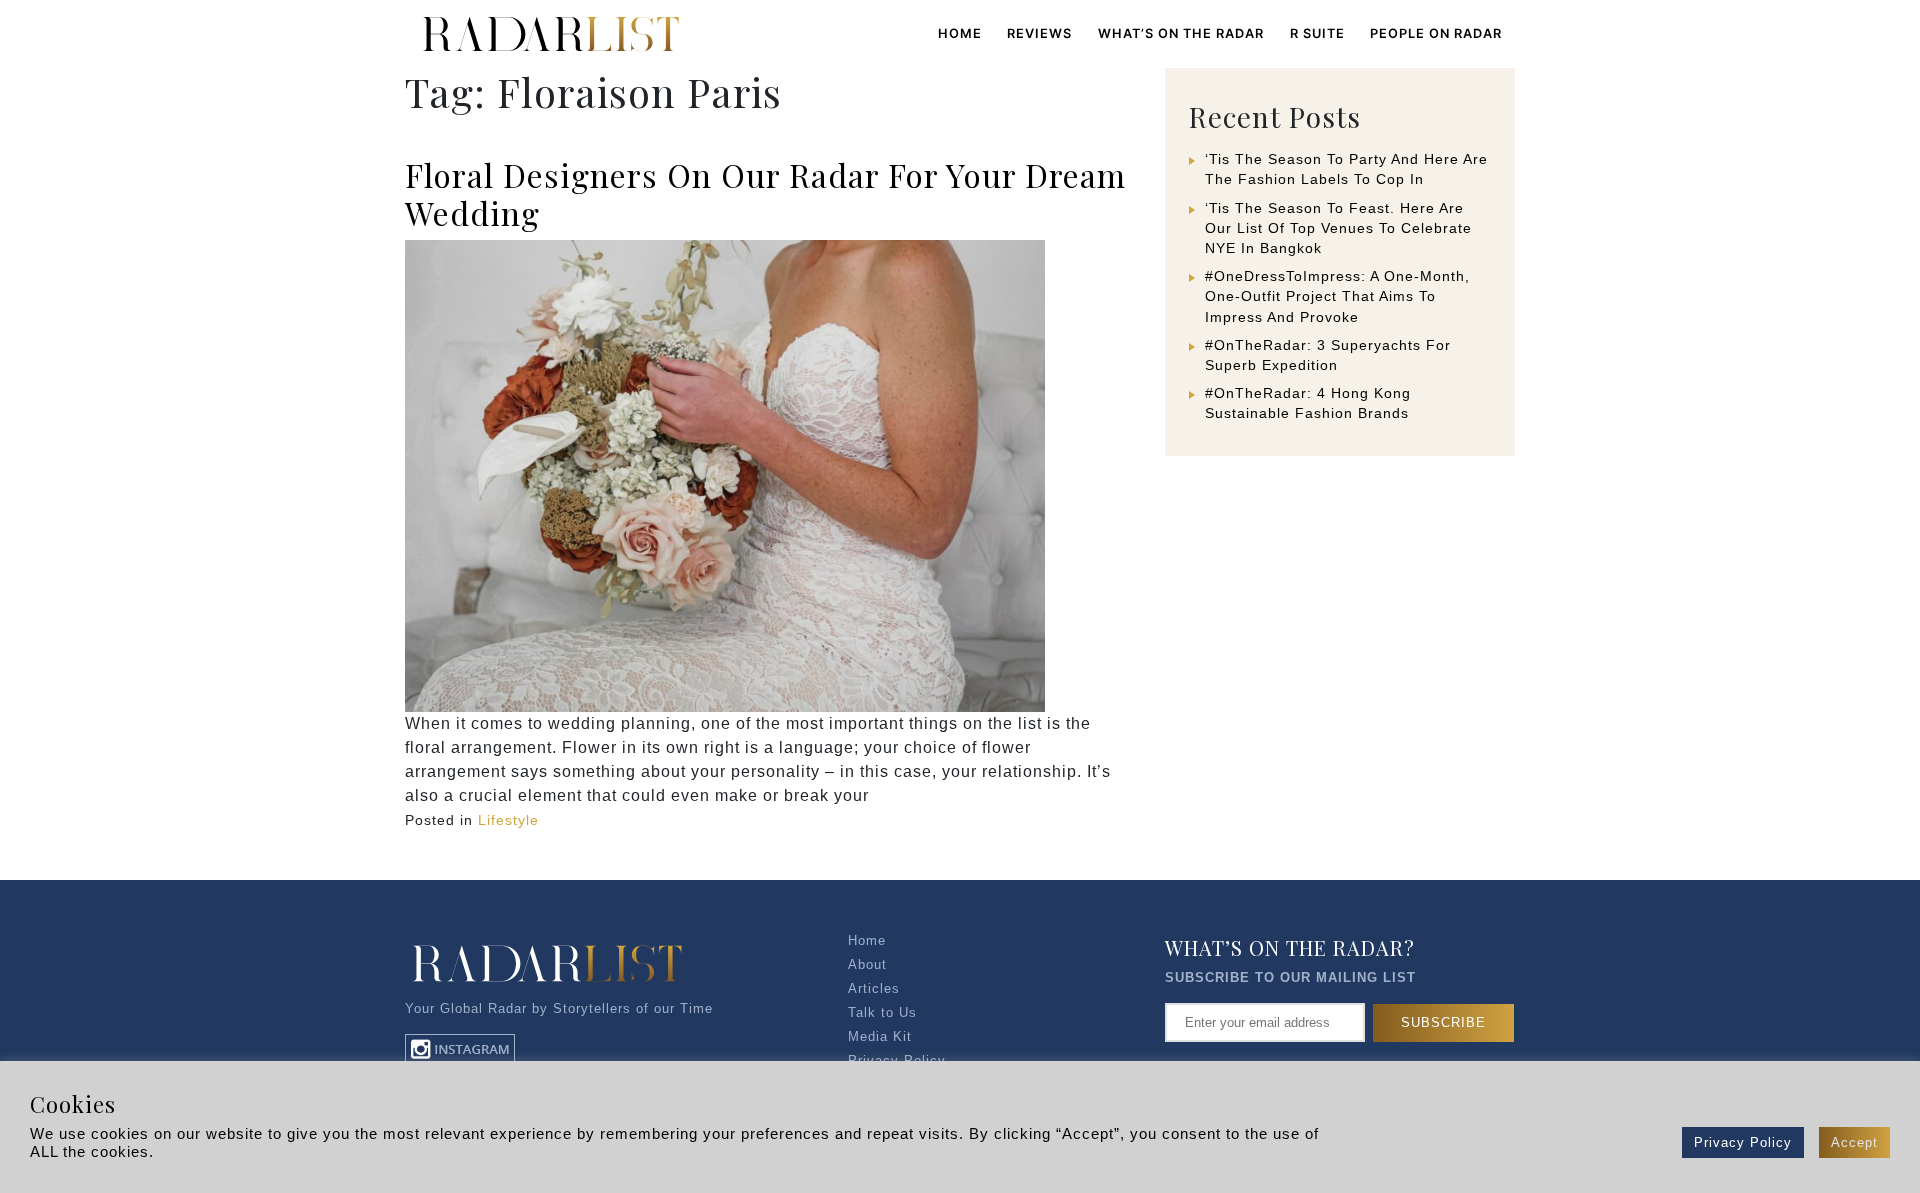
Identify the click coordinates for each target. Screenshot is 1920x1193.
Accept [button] (1854, 1142)
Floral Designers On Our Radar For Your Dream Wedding (765, 193)
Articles (874, 988)
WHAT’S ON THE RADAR (1181, 33)
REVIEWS (1039, 33)
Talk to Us (882, 1012)
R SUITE (1317, 33)
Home (960, 33)
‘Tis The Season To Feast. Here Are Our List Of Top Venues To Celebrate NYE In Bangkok (1338, 228)
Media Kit (880, 1036)
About (867, 964)
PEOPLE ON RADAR (1436, 33)
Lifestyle (508, 820)
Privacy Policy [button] (1743, 1142)
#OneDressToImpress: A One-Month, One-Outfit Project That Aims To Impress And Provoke (1337, 296)
